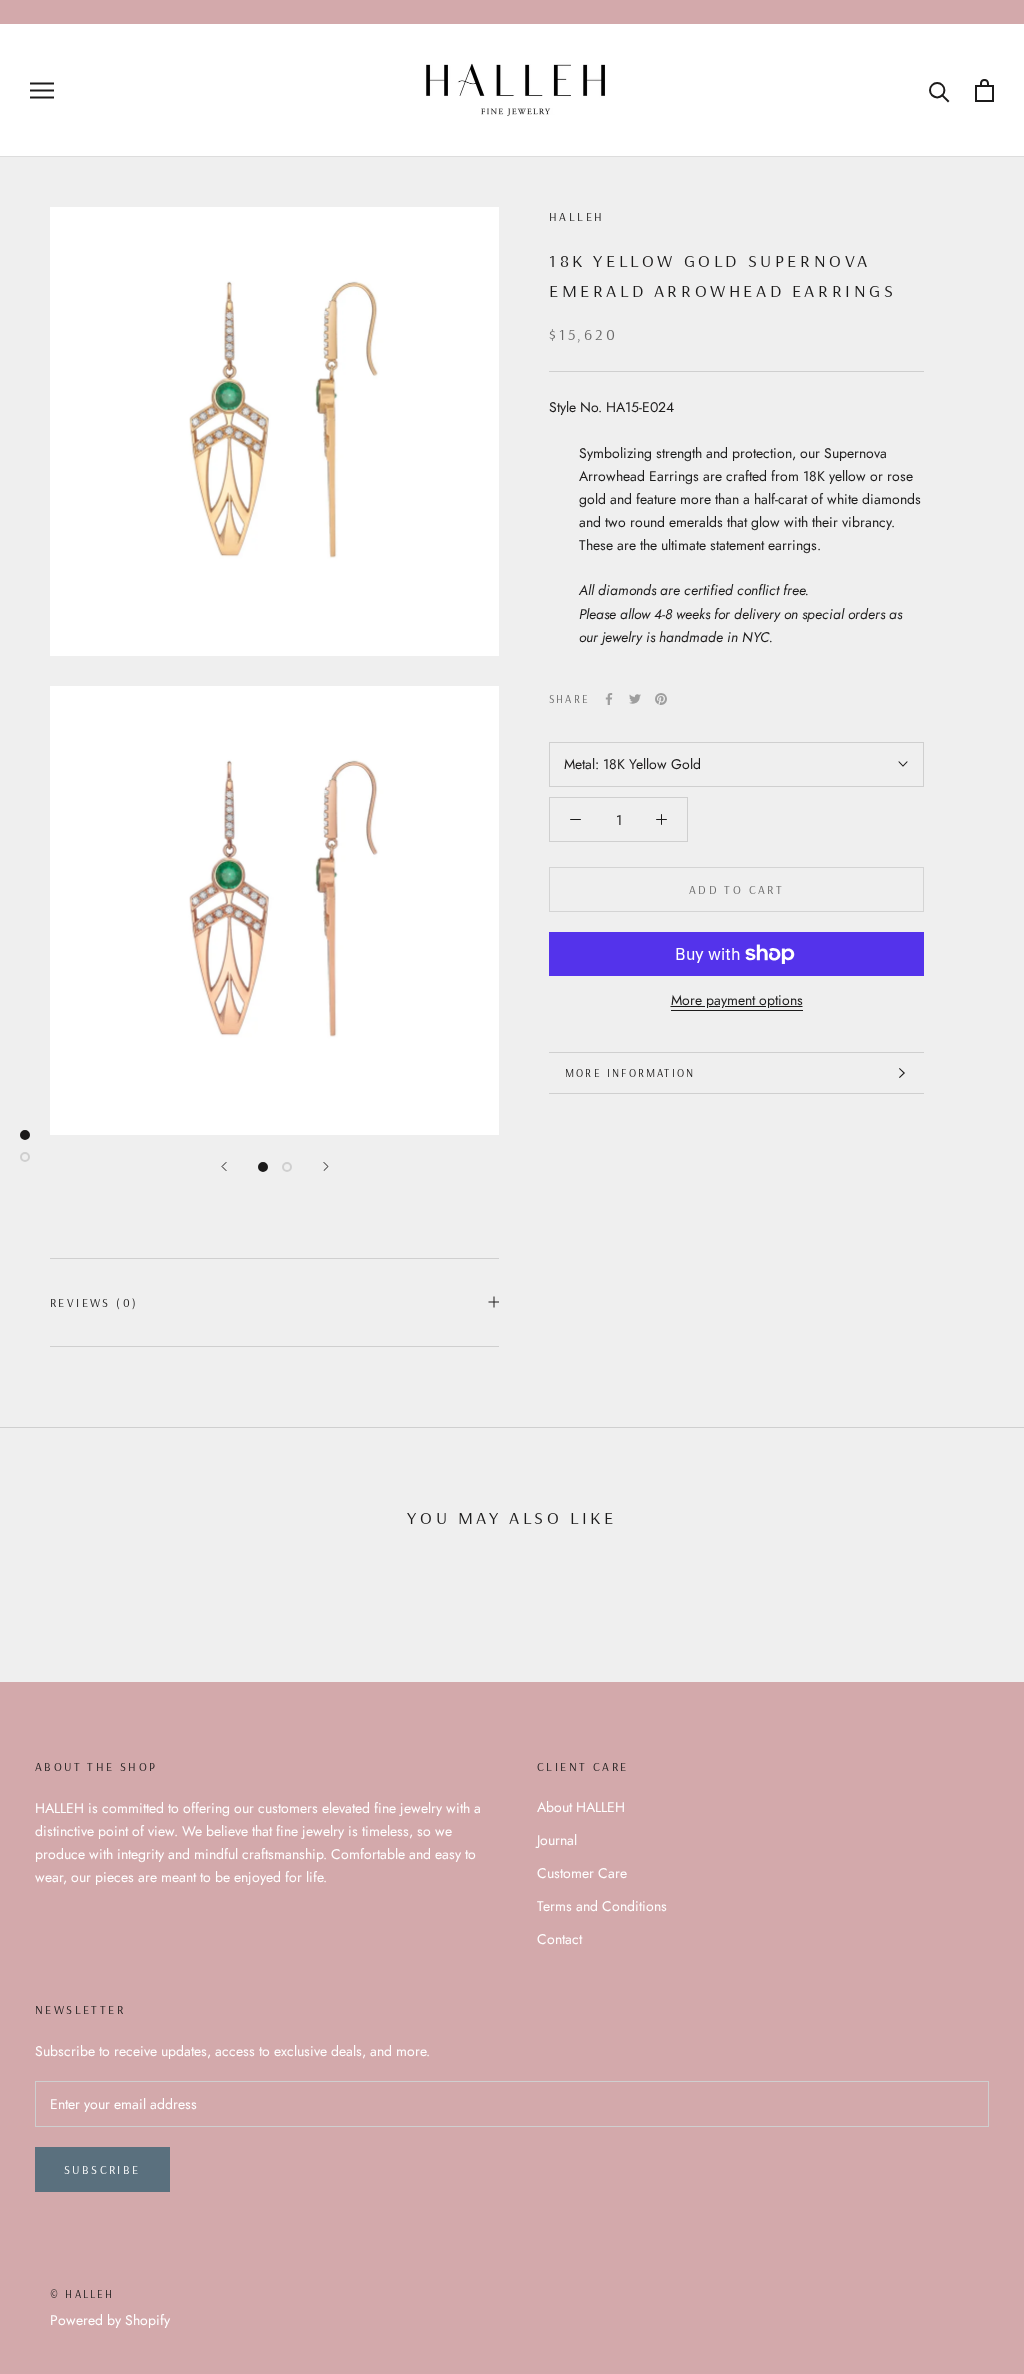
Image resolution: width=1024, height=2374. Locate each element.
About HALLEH (581, 1807)
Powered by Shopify (110, 2320)
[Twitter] (635, 699)
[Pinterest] (661, 699)
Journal (557, 1840)
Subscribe (102, 2169)
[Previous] (224, 1166)
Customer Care (582, 1873)
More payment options (737, 1000)
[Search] (939, 90)
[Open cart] (984, 90)
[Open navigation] (42, 90)
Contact (559, 1939)
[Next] (326, 1166)
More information (630, 1073)
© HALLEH (82, 2294)
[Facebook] (609, 699)
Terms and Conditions (602, 1906)
